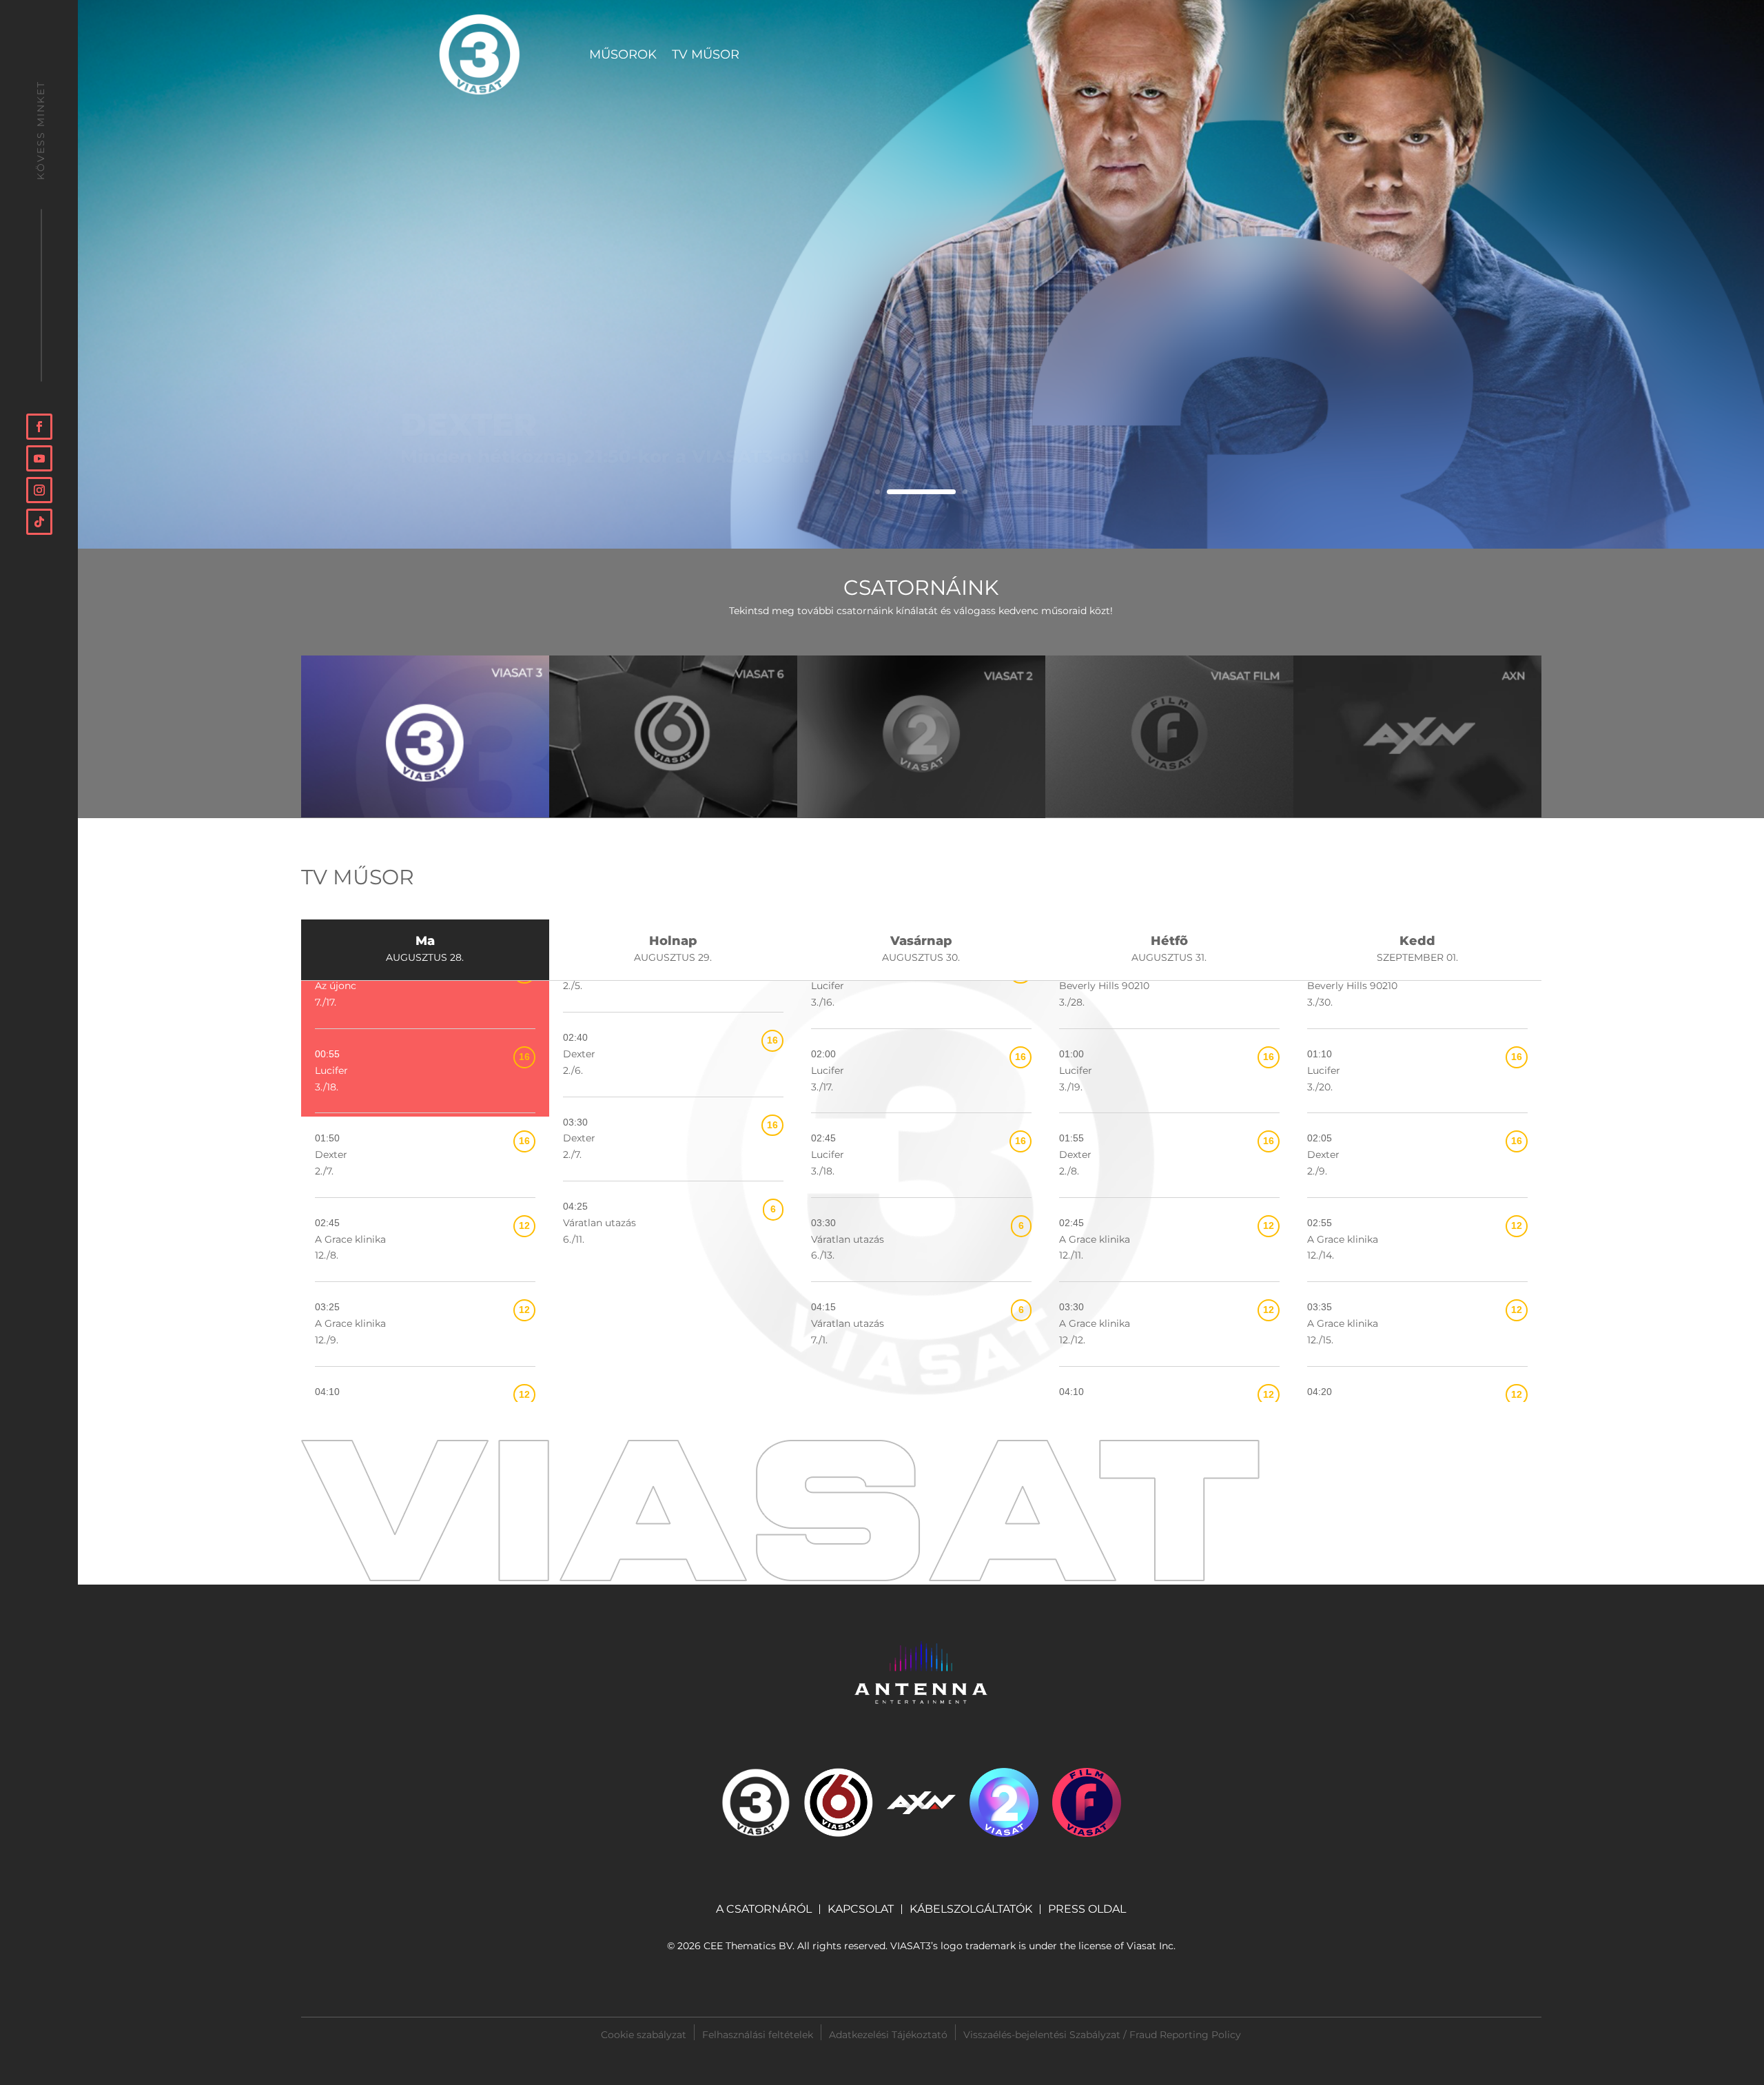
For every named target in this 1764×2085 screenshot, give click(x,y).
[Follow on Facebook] (39, 427)
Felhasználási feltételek (758, 2034)
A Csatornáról (764, 1909)
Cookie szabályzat (644, 2034)
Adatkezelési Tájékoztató (888, 2034)
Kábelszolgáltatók (971, 1909)
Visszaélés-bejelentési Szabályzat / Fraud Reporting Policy (1102, 2035)
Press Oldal (1087, 1910)
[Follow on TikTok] (39, 522)
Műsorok (623, 56)
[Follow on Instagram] (39, 490)
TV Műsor (706, 56)
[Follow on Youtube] (39, 458)
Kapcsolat (861, 1909)
